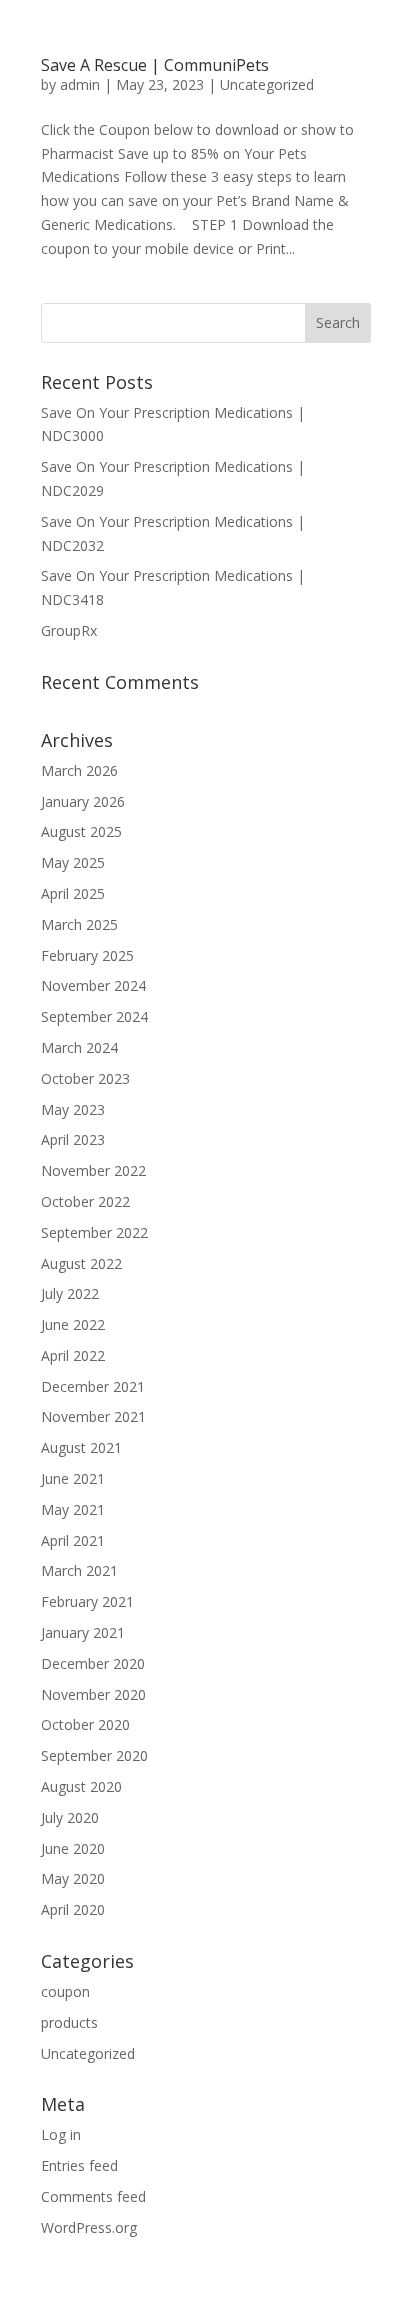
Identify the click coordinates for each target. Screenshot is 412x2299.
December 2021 (93, 1386)
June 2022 (73, 1324)
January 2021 (83, 1632)
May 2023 (73, 1109)
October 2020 (85, 1724)
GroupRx (69, 630)
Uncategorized (267, 84)
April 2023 (73, 1139)
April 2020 (73, 1909)
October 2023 (85, 1078)
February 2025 (87, 955)
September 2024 (94, 1016)
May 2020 (73, 1878)
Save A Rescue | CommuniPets (155, 65)
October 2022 (85, 1201)
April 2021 (73, 1540)
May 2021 (73, 1509)
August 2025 (81, 831)
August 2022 (81, 1263)
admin (80, 84)
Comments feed (93, 2196)
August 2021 (81, 1447)
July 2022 (70, 1293)
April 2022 (73, 1355)
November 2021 (93, 1416)
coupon (65, 1991)
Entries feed (79, 2165)
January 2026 (83, 801)
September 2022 (94, 1232)
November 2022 (93, 1170)
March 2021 (79, 1570)
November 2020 (93, 1694)
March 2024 (79, 1047)
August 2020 (81, 1786)
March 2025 (79, 924)
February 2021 (87, 1601)
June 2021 (73, 1478)
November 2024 (93, 985)
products (69, 2022)
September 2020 (94, 1755)
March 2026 (79, 770)
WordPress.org (89, 2227)
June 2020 (73, 1848)
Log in (61, 2134)
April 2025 (73, 893)
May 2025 (73, 862)
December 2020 (93, 1663)
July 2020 (70, 1817)
